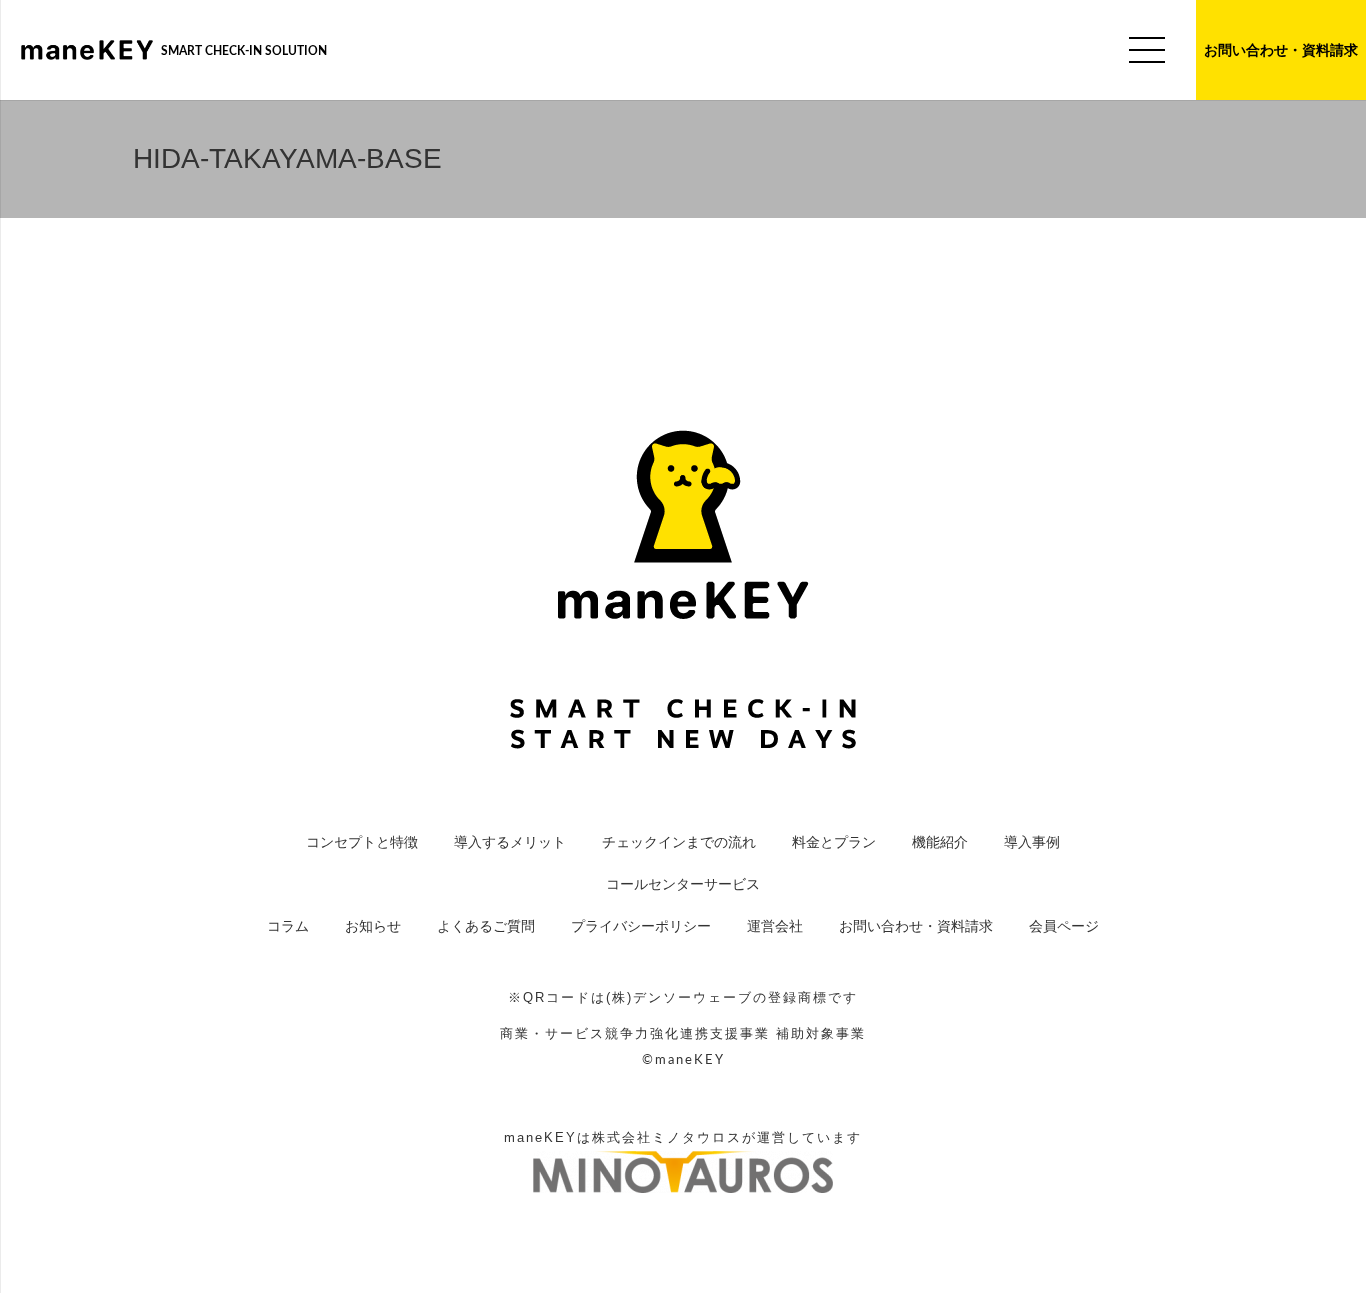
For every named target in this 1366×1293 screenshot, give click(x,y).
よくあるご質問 (486, 926)
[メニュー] (1147, 50)
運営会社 (775, 926)
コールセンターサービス (683, 884)
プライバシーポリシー (641, 926)
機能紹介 (940, 842)
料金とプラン (834, 842)
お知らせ (373, 926)
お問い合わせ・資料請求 (916, 926)
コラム (288, 926)
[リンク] (87, 50)
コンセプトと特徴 (362, 842)
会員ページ (1064, 926)
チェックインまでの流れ (679, 842)
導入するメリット (510, 842)
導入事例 (1032, 842)
